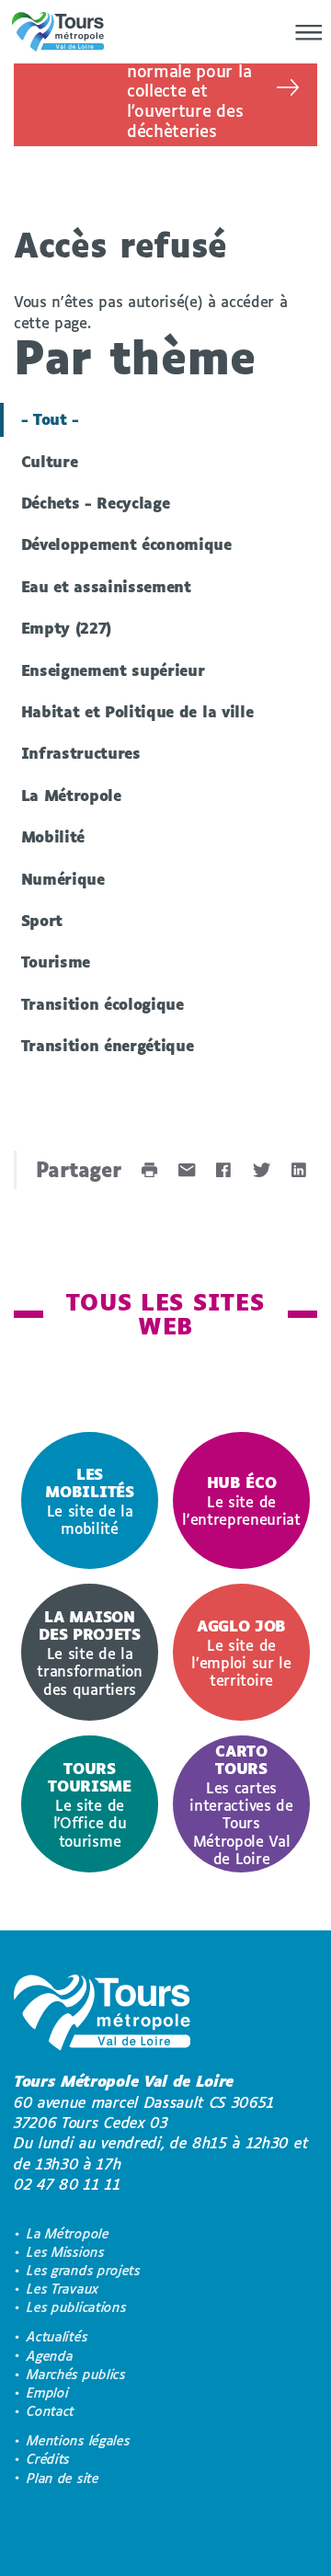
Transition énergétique (108, 1045)
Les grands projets (83, 2270)
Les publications (76, 2307)
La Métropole (71, 795)
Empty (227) (67, 628)
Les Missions (65, 2252)
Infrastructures (81, 753)
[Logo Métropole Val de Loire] (102, 2015)
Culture (50, 461)
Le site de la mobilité (89, 1501)
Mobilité (53, 836)
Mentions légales (78, 2440)
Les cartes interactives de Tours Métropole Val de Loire (241, 1804)
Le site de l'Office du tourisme (89, 1804)
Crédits (48, 2459)
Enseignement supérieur (113, 670)
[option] (90, 1500)
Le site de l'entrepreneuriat (241, 1500)
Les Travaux (63, 2289)
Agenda (50, 2356)
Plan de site (63, 2478)
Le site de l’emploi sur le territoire (241, 1653)
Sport (42, 920)
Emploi (47, 2393)
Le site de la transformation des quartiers (90, 1652)
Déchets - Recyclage (96, 503)
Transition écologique (103, 1004)
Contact (51, 2411)
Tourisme (56, 962)
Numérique (63, 879)
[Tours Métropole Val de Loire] (58, 32)
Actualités (57, 2336)
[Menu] (303, 32)
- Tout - (50, 419)
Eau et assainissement (106, 586)
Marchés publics (76, 2374)
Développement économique (126, 544)
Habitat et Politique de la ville (137, 711)
